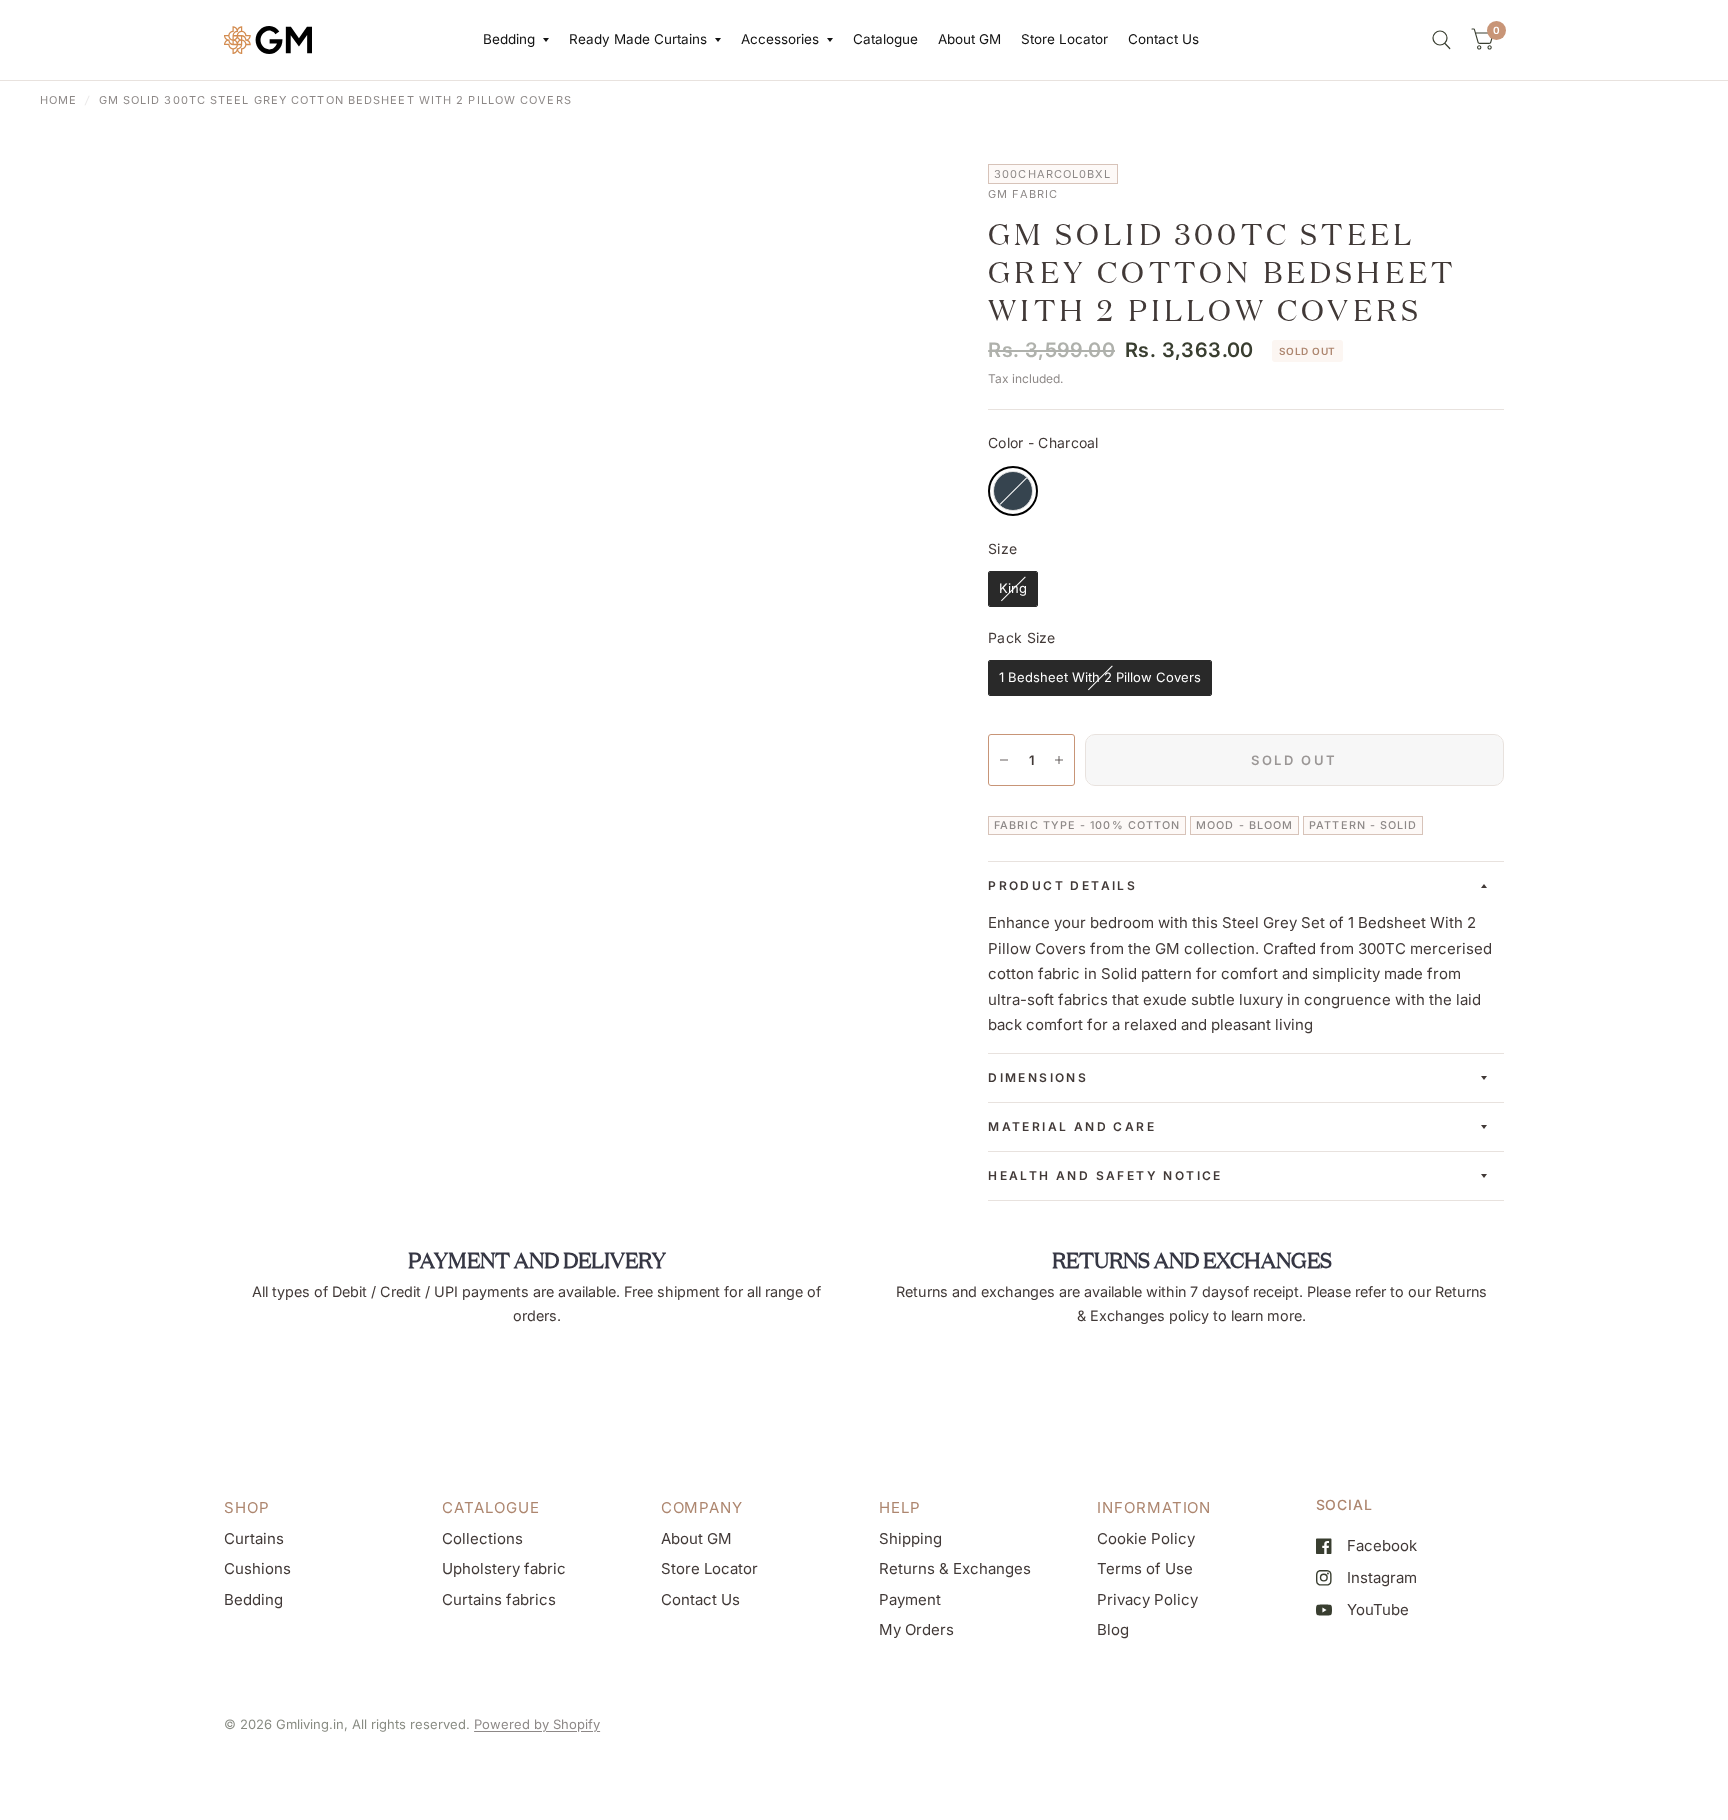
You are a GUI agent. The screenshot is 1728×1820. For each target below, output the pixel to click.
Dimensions (1038, 1077)
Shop (247, 1507)
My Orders (916, 1629)
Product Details (1062, 885)
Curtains (254, 1538)
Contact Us (1163, 39)
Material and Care (1072, 1126)
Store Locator (1064, 39)
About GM (969, 39)
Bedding (509, 39)
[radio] (1013, 491)
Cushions (257, 1568)
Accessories (780, 39)
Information (1154, 1507)
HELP (900, 1507)
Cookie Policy (1146, 1538)
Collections (482, 1538)
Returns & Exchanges (955, 1568)
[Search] (1441, 40)
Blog (1113, 1629)
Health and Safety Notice (1105, 1175)
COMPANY (702, 1507)
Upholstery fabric (504, 1568)
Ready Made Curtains (638, 39)
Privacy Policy (1147, 1599)
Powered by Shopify (537, 1724)
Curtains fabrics (499, 1599)
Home (58, 100)
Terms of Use (1145, 1568)
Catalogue (885, 39)
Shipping (910, 1538)
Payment (910, 1599)
